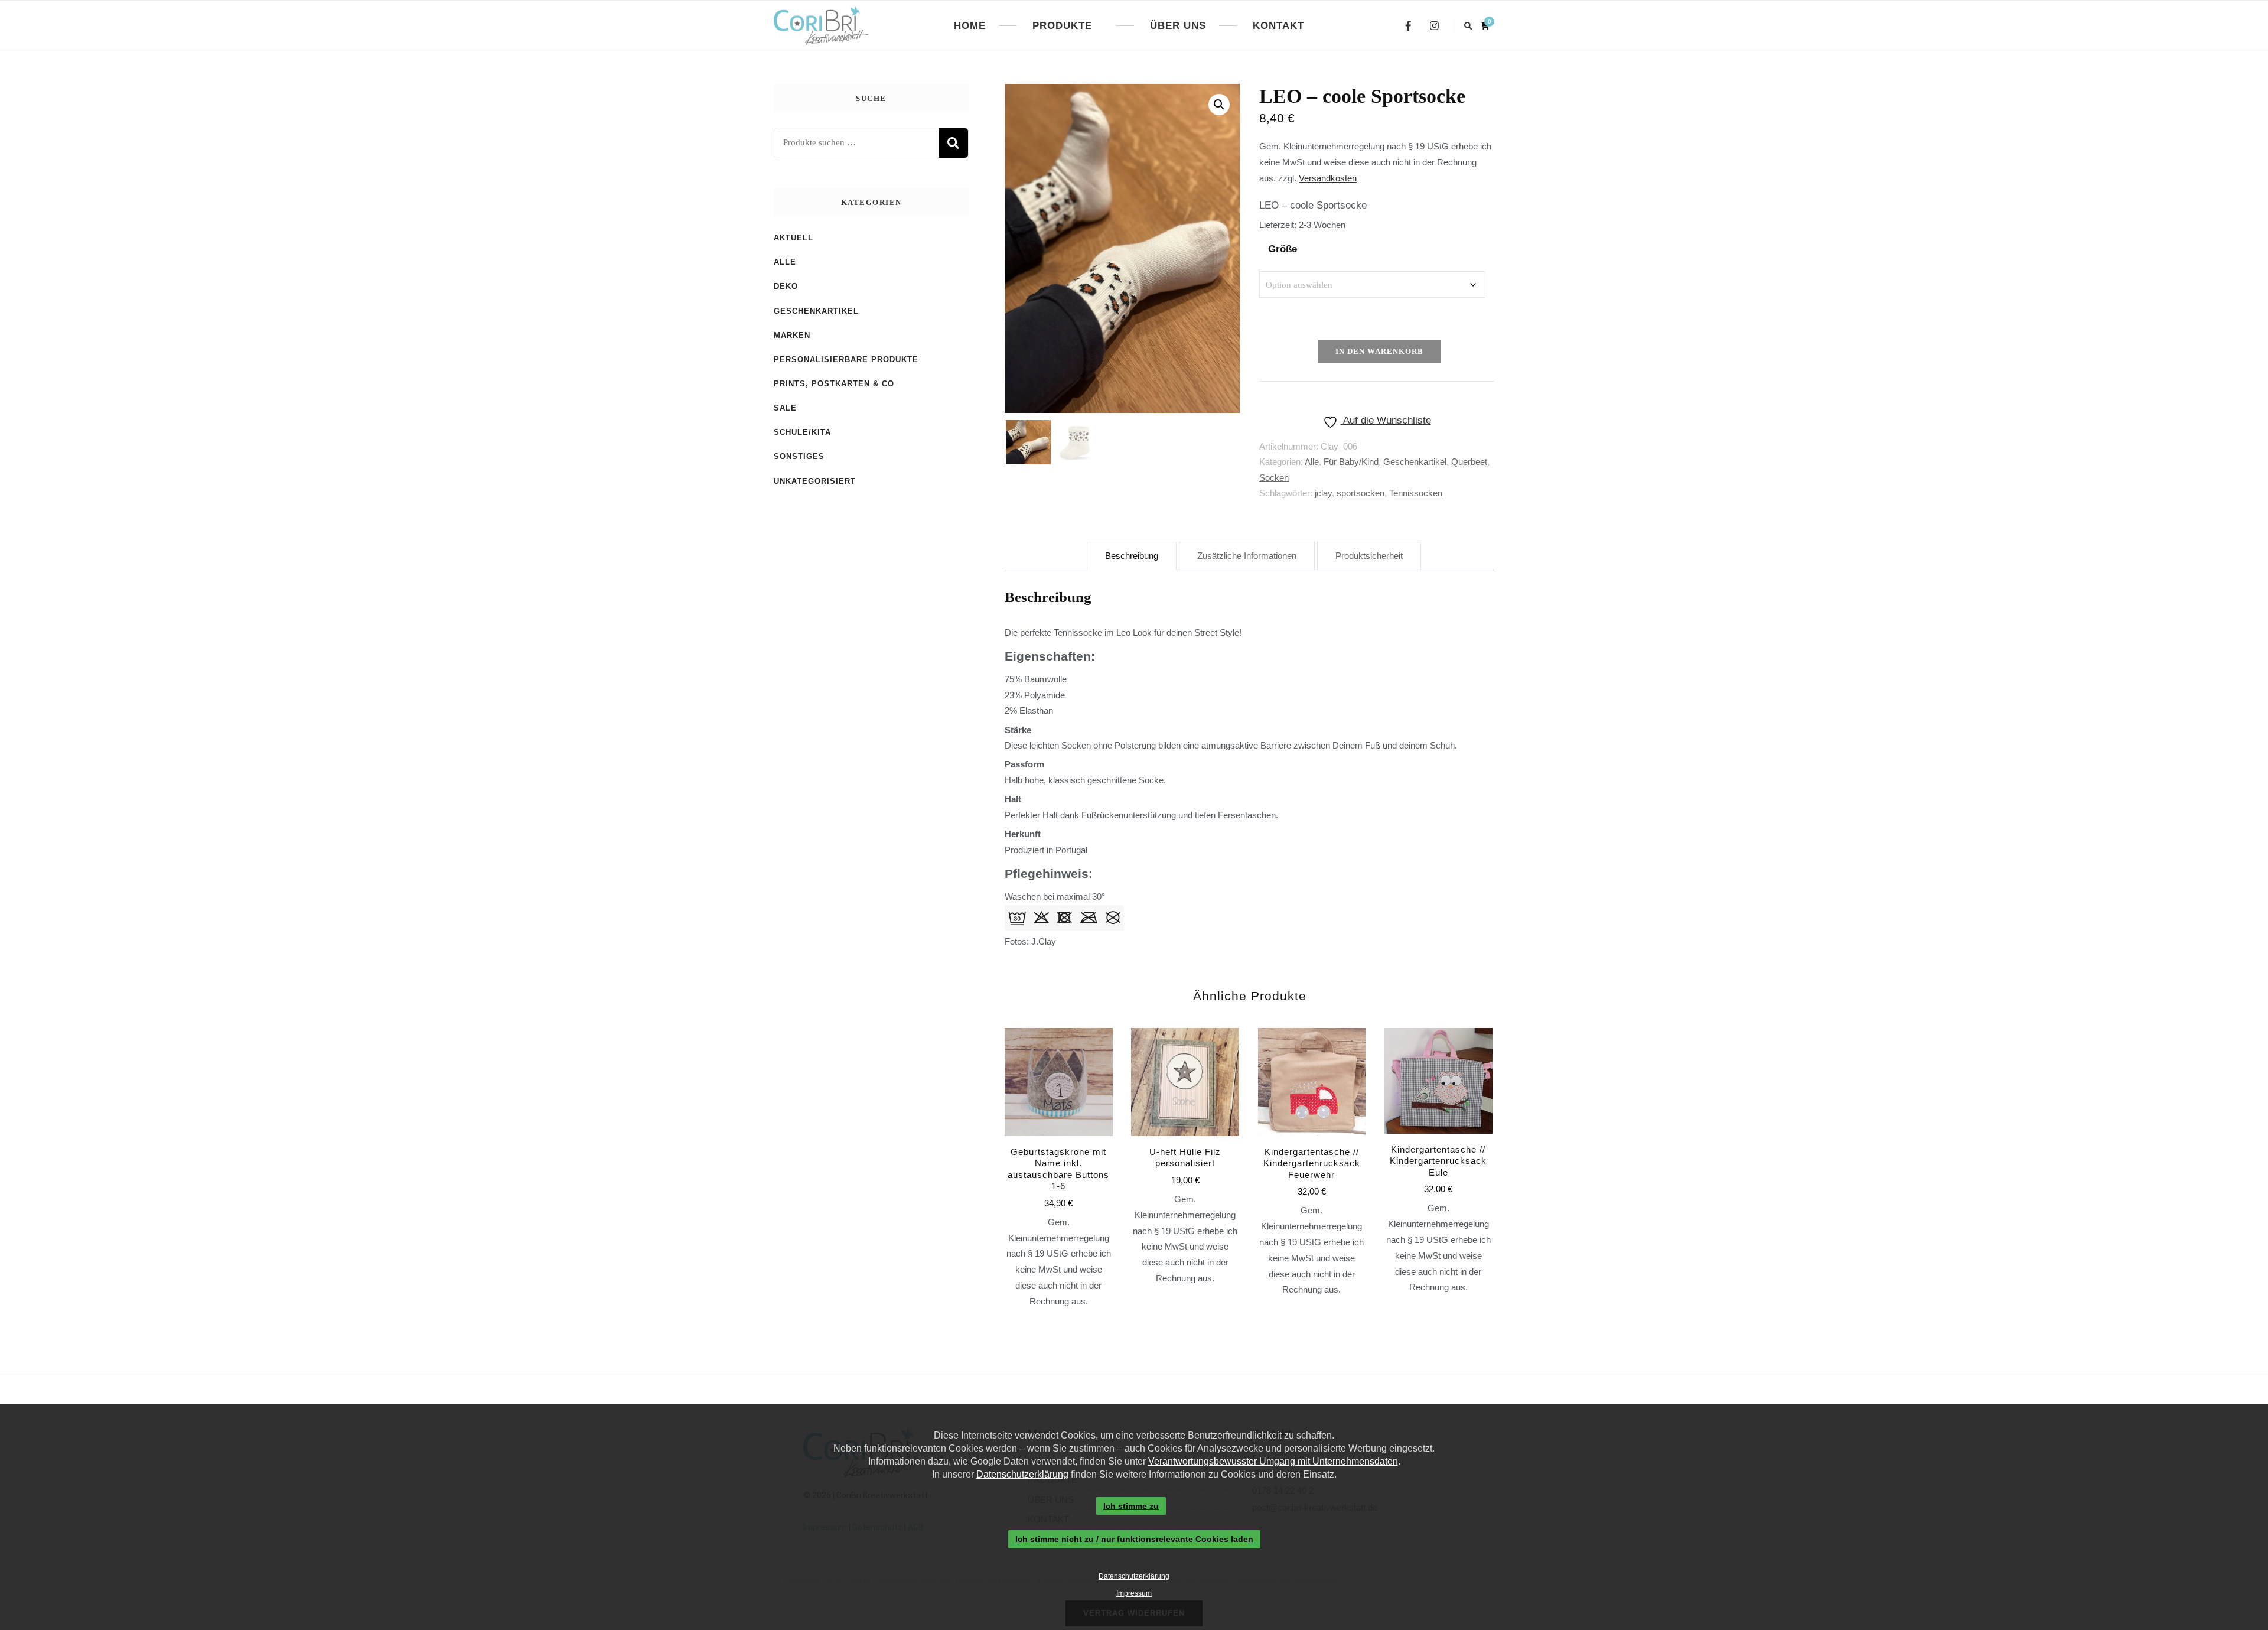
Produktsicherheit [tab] (1369, 556)
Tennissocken (1416, 493)
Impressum (1134, 1593)
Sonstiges (799, 456)
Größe (1283, 249)
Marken (792, 335)
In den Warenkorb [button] (1312, 1130)
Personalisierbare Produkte (846, 359)
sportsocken (1361, 493)
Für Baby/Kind (1351, 462)
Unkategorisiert (815, 481)
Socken (1274, 478)
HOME (970, 26)
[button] (1219, 105)
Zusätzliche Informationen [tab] (1247, 556)
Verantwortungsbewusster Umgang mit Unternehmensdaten (1273, 1461)
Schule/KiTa (802, 432)
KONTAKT (1278, 26)
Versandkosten (1328, 178)
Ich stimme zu (1131, 1506)
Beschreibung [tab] (1132, 556)
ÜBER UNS (1178, 26)
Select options (1058, 1143)
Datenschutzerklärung (1022, 1474)
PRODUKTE (1062, 26)
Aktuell (794, 238)
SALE (785, 408)
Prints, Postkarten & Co (834, 384)
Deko (786, 286)
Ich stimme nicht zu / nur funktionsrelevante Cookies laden (1134, 1540)
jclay (1323, 493)
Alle (1312, 462)
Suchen (953, 143)
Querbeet (1469, 462)
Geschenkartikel (1415, 462)
